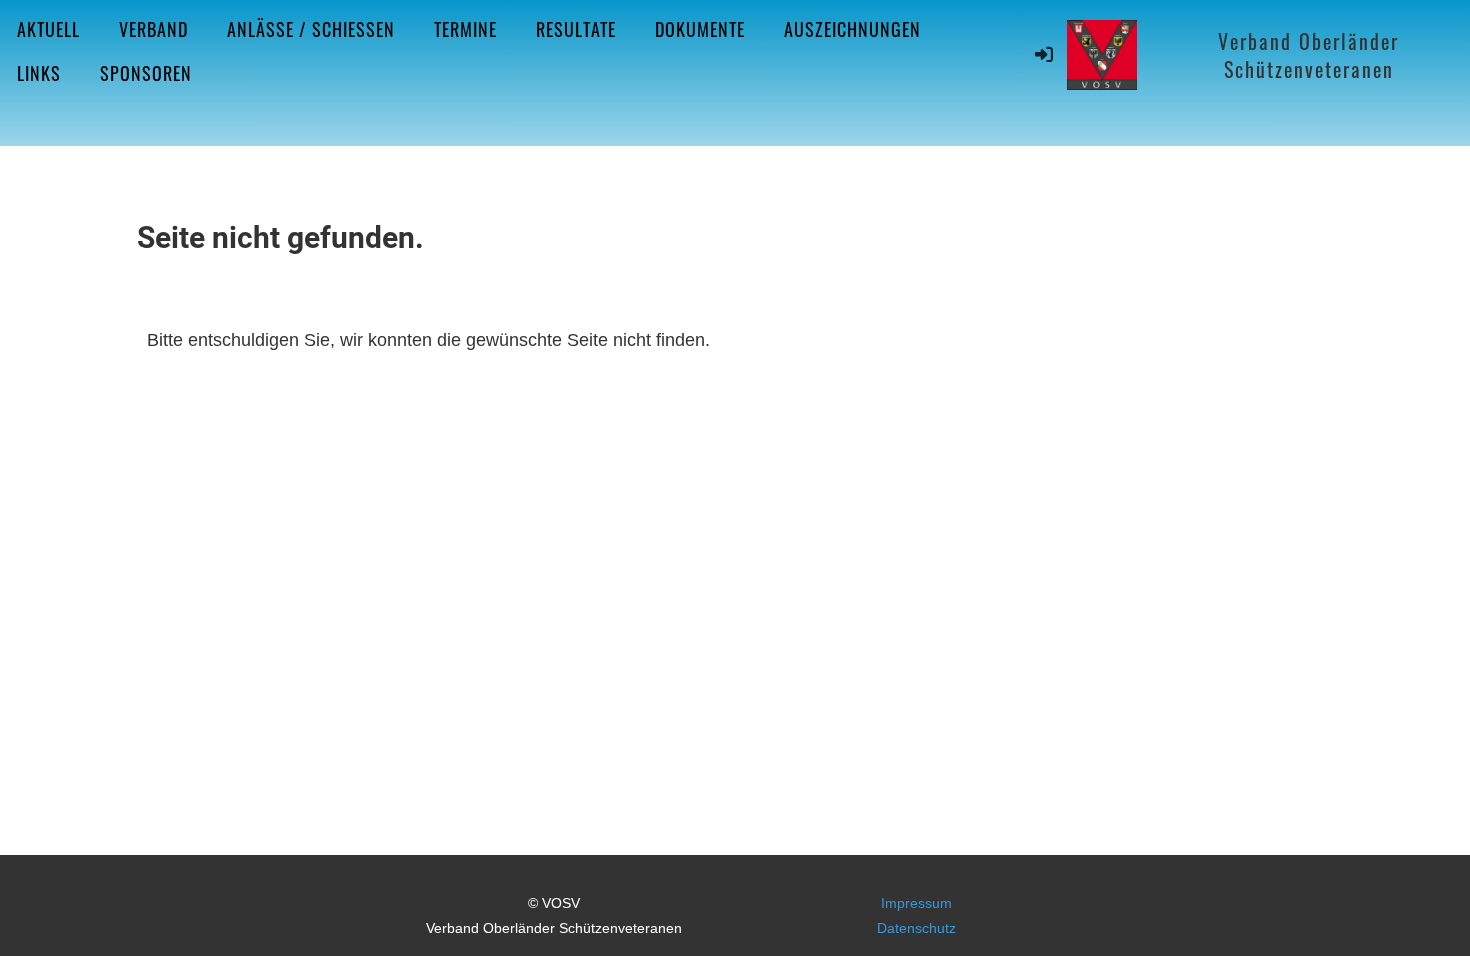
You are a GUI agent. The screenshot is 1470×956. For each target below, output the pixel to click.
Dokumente (700, 29)
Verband (153, 29)
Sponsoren (146, 73)
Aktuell (48, 29)
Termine (465, 29)
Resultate (576, 29)
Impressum (916, 903)
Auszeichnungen (852, 29)
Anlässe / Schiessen (311, 29)
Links (39, 73)
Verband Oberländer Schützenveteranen (1308, 55)
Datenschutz (916, 928)
